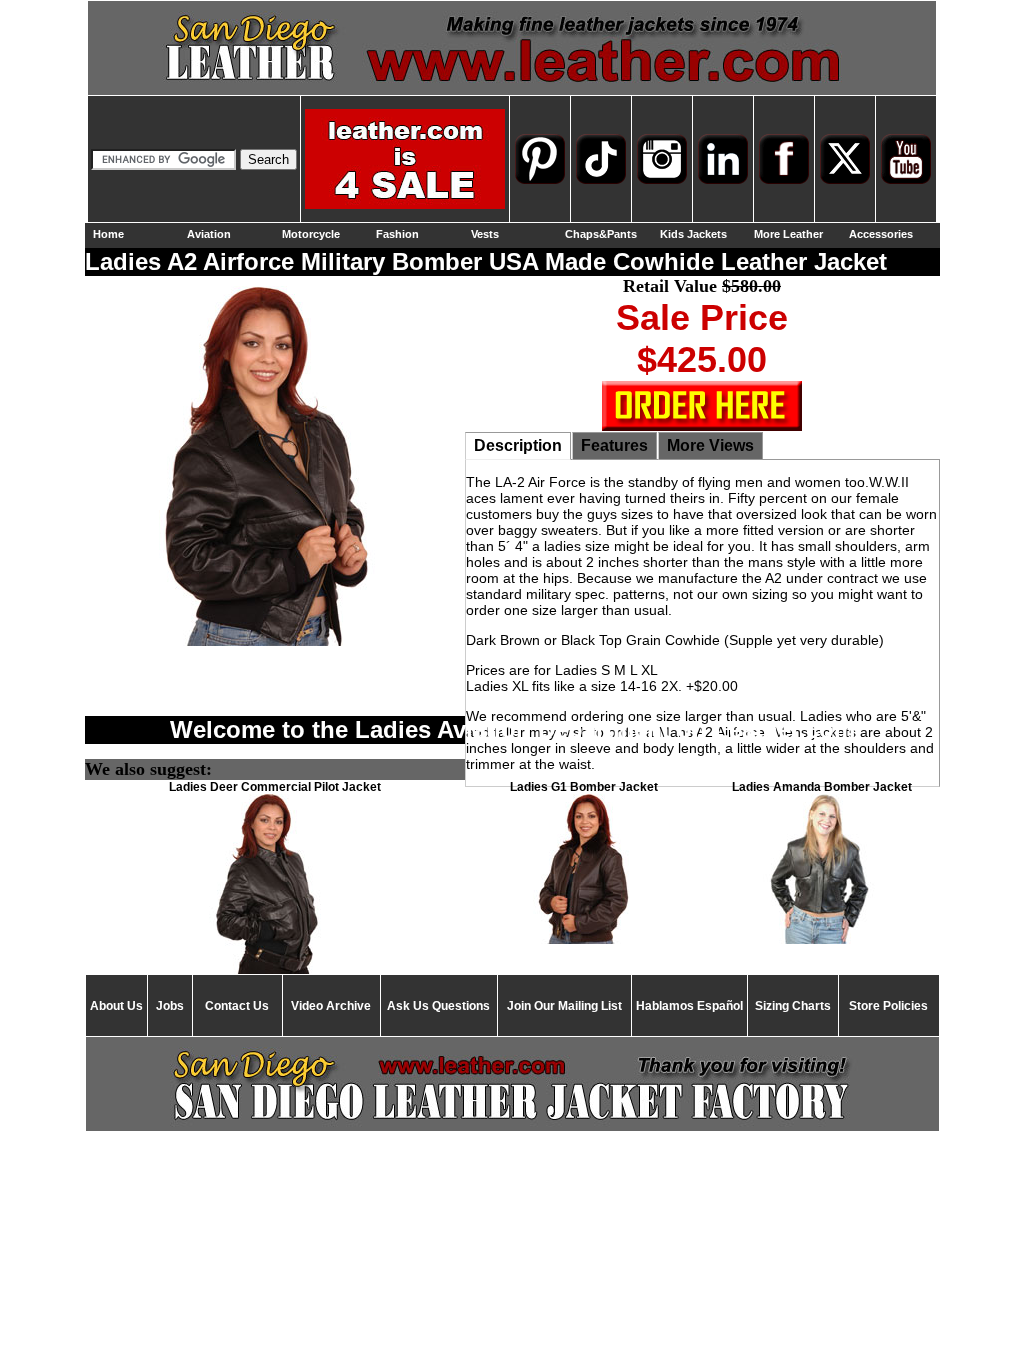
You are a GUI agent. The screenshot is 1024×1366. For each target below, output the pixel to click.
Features (614, 445)
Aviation (209, 234)
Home (108, 234)
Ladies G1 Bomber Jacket (584, 787)
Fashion (397, 234)
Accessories (881, 234)
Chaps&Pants (601, 234)
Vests (485, 234)
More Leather (788, 234)
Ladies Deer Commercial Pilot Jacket (275, 787)
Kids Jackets (693, 234)
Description (518, 445)
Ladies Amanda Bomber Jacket (822, 787)
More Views (710, 445)
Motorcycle (311, 234)
